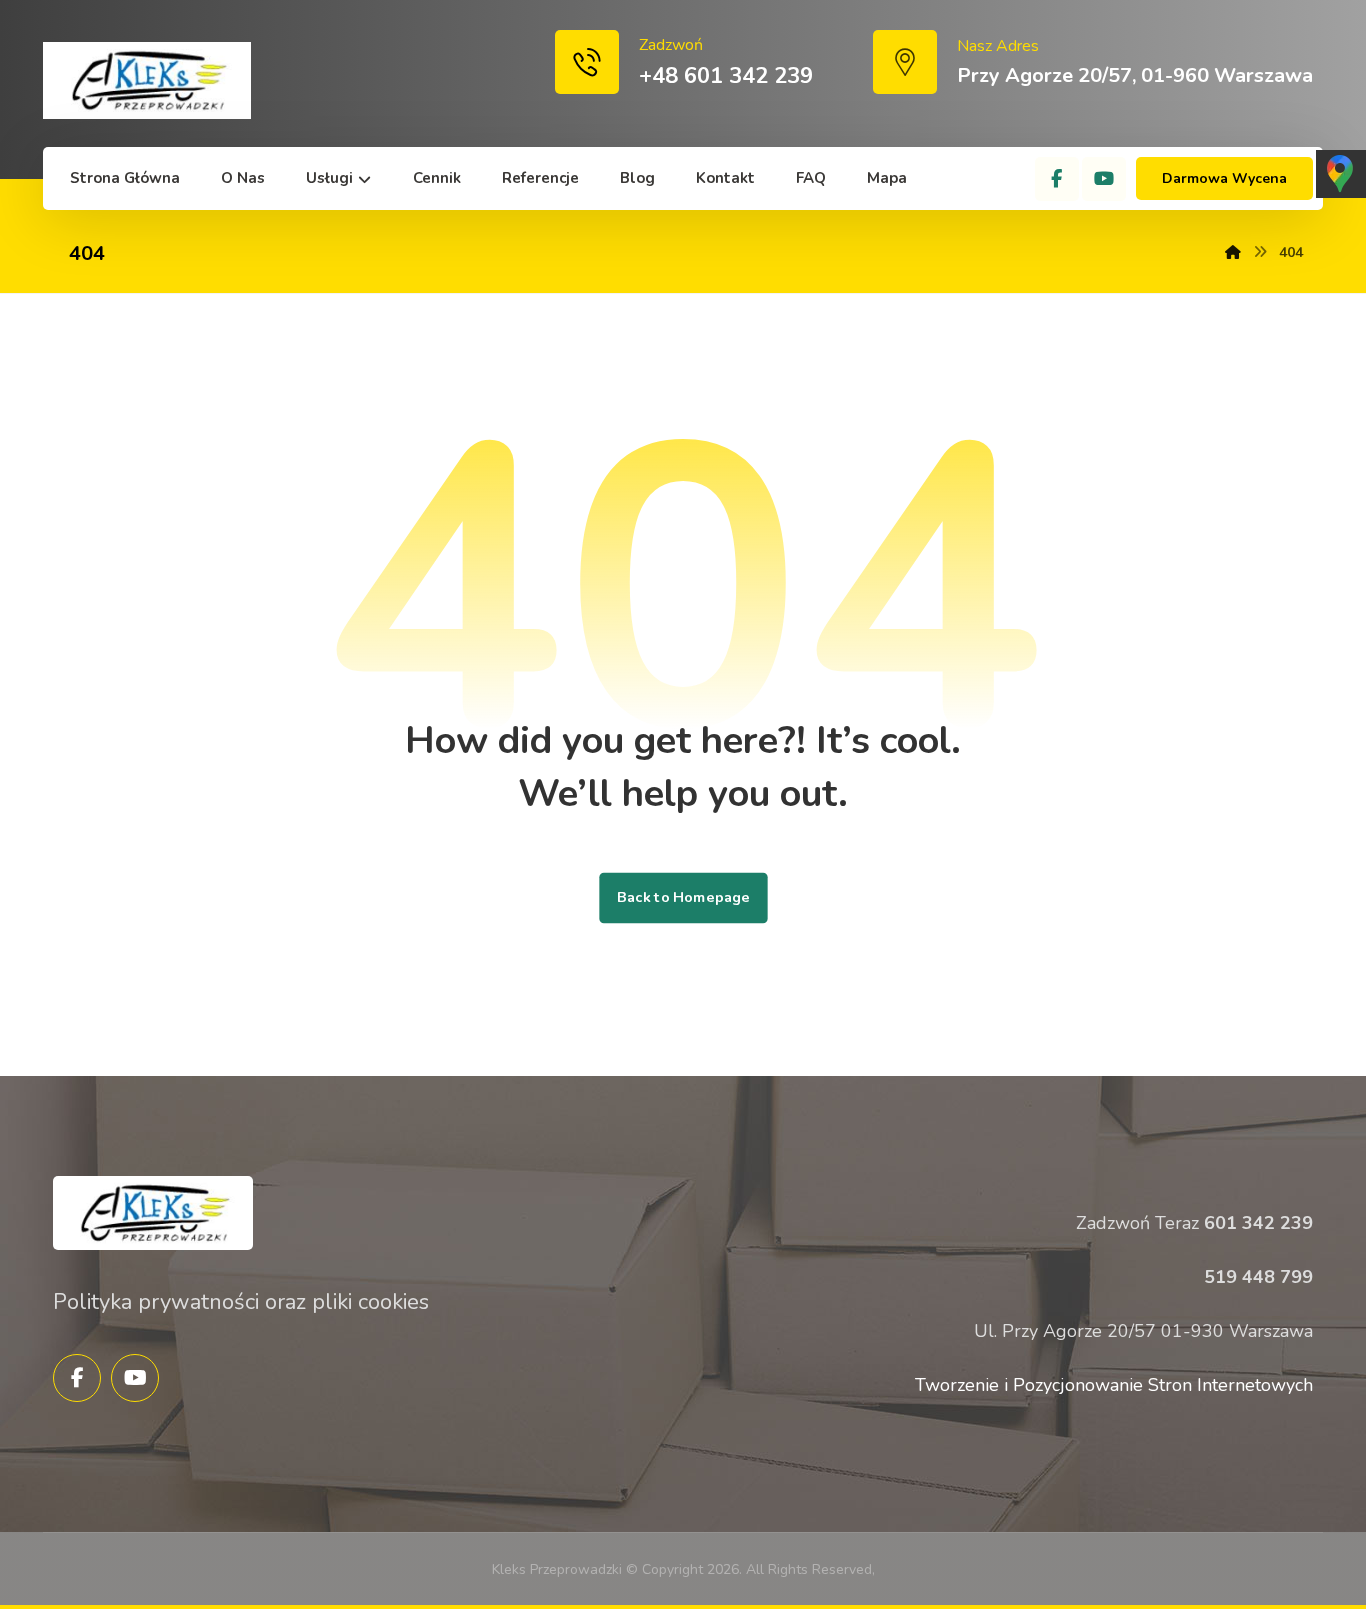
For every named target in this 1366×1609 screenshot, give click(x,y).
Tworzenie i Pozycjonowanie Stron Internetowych (1114, 1385)
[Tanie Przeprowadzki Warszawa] (147, 80)
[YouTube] (1104, 179)
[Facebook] (1057, 179)
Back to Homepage (683, 898)
